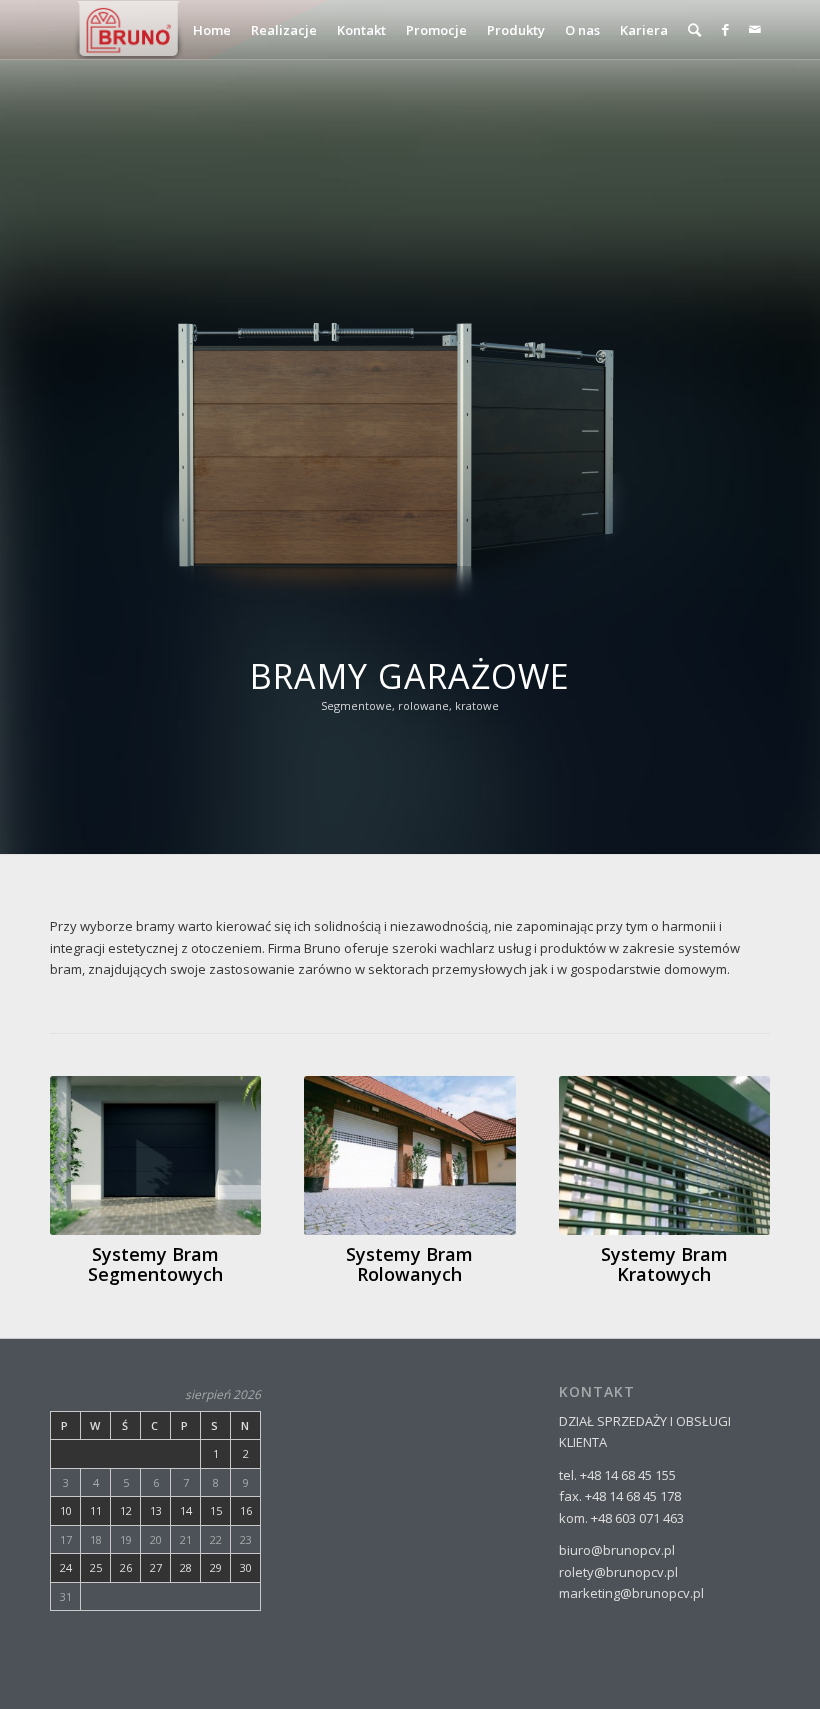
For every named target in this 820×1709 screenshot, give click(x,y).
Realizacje (284, 30)
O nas (582, 30)
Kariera (644, 30)
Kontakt (361, 30)
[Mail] (755, 29)
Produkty (516, 30)
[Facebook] (725, 29)
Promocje (436, 30)
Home (212, 30)
